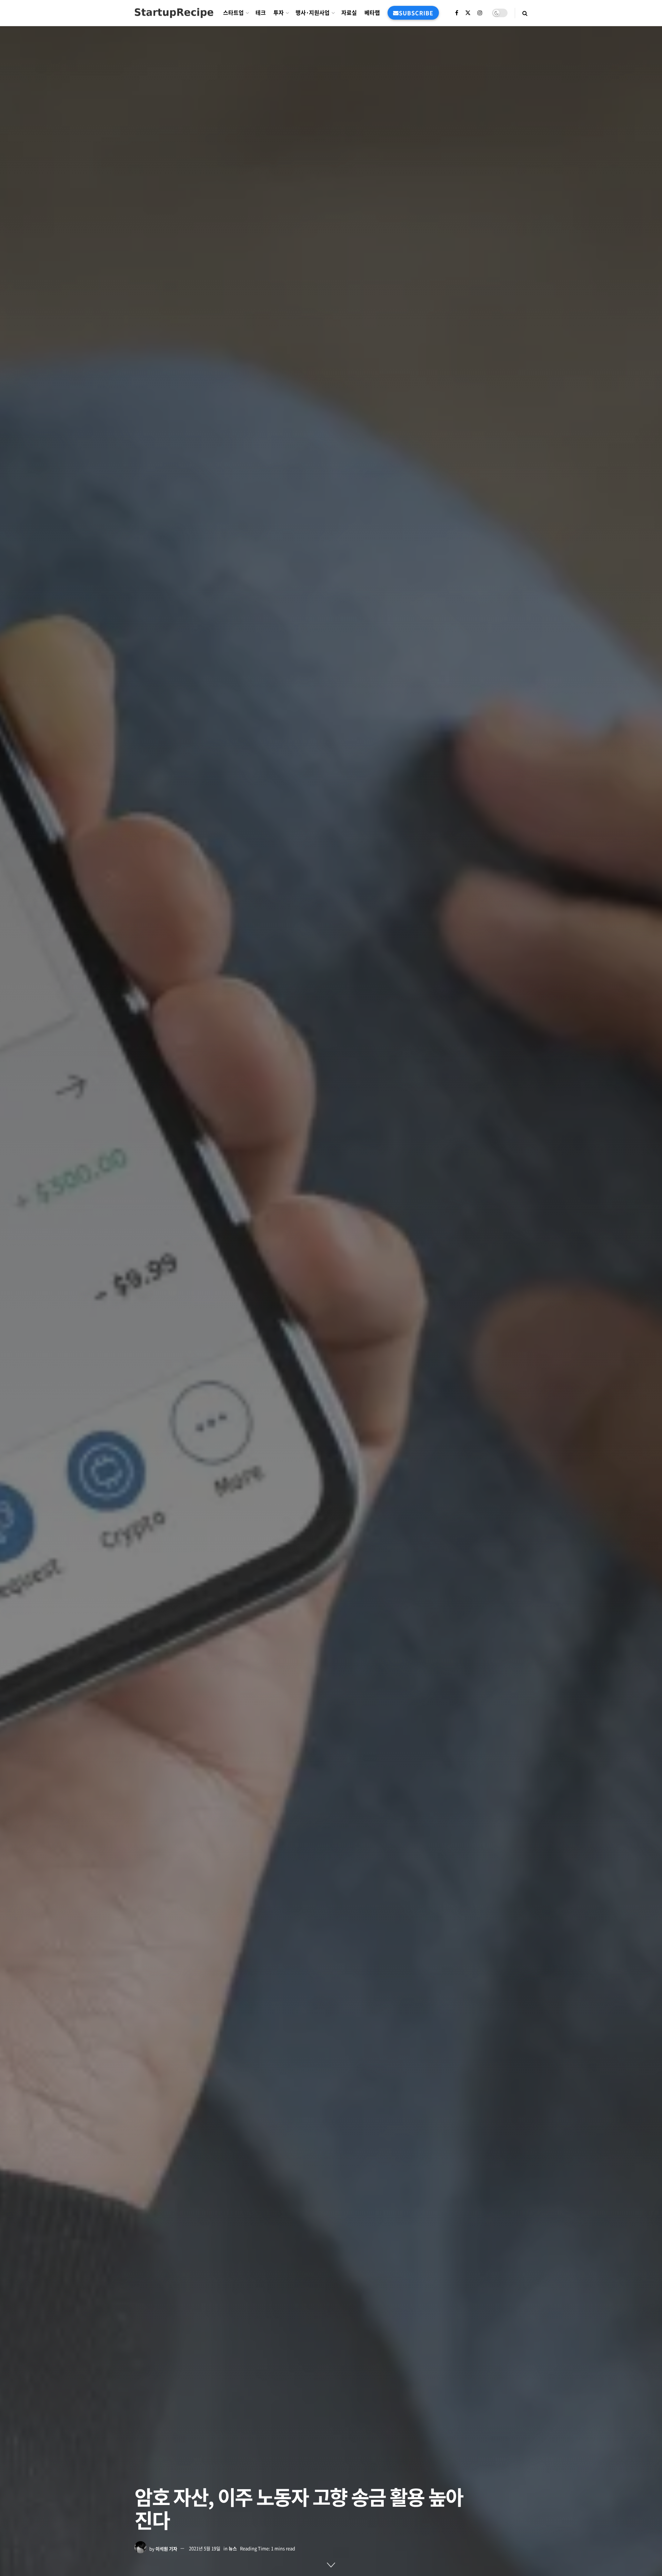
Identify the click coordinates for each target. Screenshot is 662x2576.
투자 (279, 12)
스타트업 (233, 12)
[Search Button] (525, 13)
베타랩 (372, 12)
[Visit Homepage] (174, 13)
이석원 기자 (166, 2548)
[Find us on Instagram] (480, 13)
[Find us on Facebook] (457, 13)
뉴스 (233, 2548)
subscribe (416, 13)
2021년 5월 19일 (205, 2548)
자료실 (349, 12)
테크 (261, 12)
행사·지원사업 (313, 12)
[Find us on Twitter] (468, 13)
